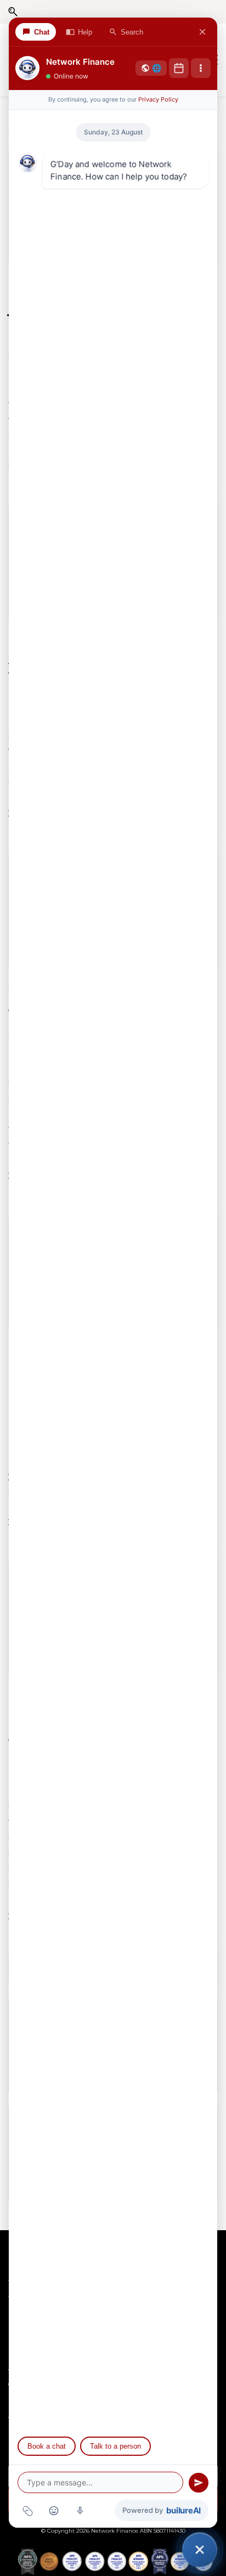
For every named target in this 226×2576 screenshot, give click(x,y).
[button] (13, 12)
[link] (113, 2556)
